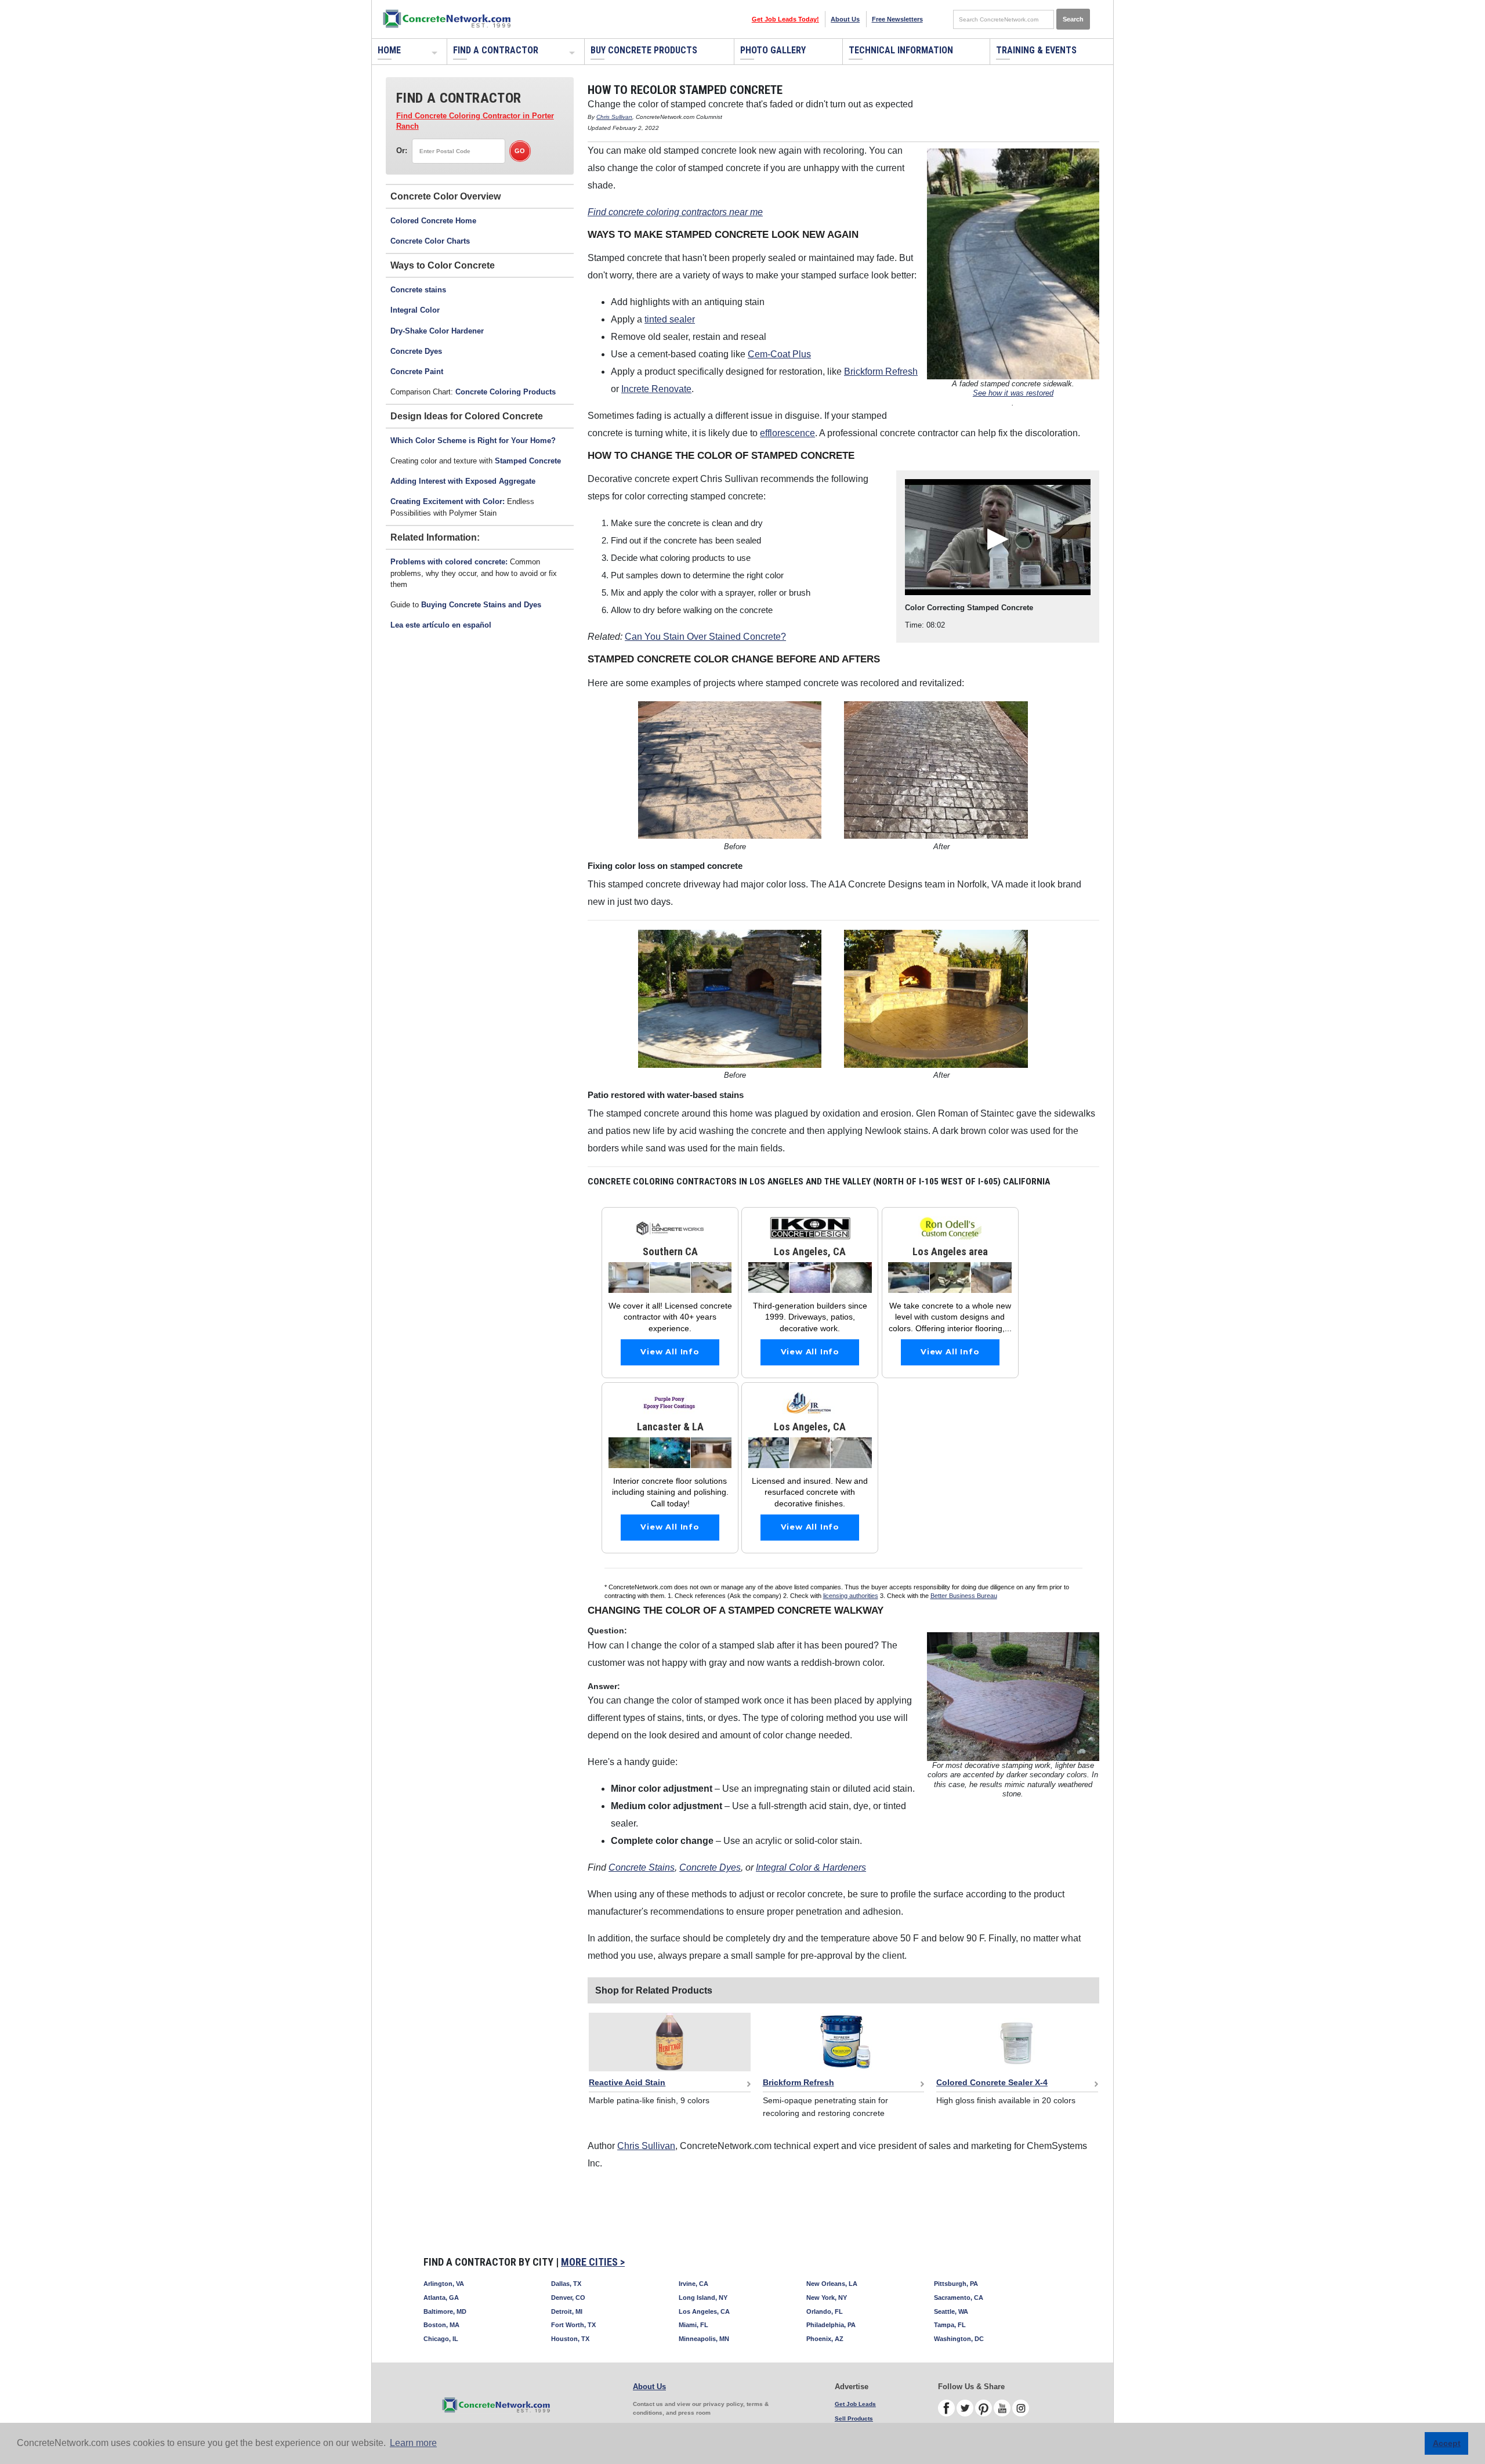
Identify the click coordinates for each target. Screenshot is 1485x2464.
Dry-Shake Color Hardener (437, 331)
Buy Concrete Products (644, 50)
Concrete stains (418, 290)
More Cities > (593, 2262)
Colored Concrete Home (433, 221)
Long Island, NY (703, 2298)
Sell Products (854, 2418)
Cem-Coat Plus (779, 354)
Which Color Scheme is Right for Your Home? (473, 441)
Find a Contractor (496, 50)
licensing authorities (851, 1596)
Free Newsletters (897, 19)
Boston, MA (441, 2325)
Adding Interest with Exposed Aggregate (463, 481)
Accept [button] (1447, 2443)
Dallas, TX (566, 2284)
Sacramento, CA (959, 2298)
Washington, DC (959, 2339)
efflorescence (787, 433)
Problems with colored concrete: (449, 562)
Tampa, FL (950, 2325)
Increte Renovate (656, 389)
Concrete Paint (417, 372)
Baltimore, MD (445, 2311)
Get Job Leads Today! (785, 19)
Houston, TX (570, 2339)
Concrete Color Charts (430, 241)
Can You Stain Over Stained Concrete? (705, 637)
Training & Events (1036, 50)
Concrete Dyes (416, 351)
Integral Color (415, 310)
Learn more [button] (413, 2443)
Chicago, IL (441, 2339)
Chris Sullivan (614, 117)
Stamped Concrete (528, 461)
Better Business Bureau (964, 1596)
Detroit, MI (567, 2311)
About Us (845, 19)
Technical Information (901, 50)
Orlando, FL (825, 2311)
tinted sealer (670, 319)
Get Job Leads (855, 2404)
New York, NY (827, 2298)
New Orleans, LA (832, 2284)
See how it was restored (1013, 393)
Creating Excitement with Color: (449, 501)
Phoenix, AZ (825, 2339)
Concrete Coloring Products (506, 392)
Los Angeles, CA (704, 2311)
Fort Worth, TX (573, 2325)
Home (389, 50)
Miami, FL (693, 2325)
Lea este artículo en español (441, 625)
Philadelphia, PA (831, 2325)
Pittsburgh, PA (956, 2284)
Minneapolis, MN (704, 2339)
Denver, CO (568, 2298)
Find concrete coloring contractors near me (675, 212)
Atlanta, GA (441, 2298)
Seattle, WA (951, 2311)
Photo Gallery (773, 50)
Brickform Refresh (881, 372)
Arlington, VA (444, 2284)
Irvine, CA (693, 2284)
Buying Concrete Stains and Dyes (481, 605)
